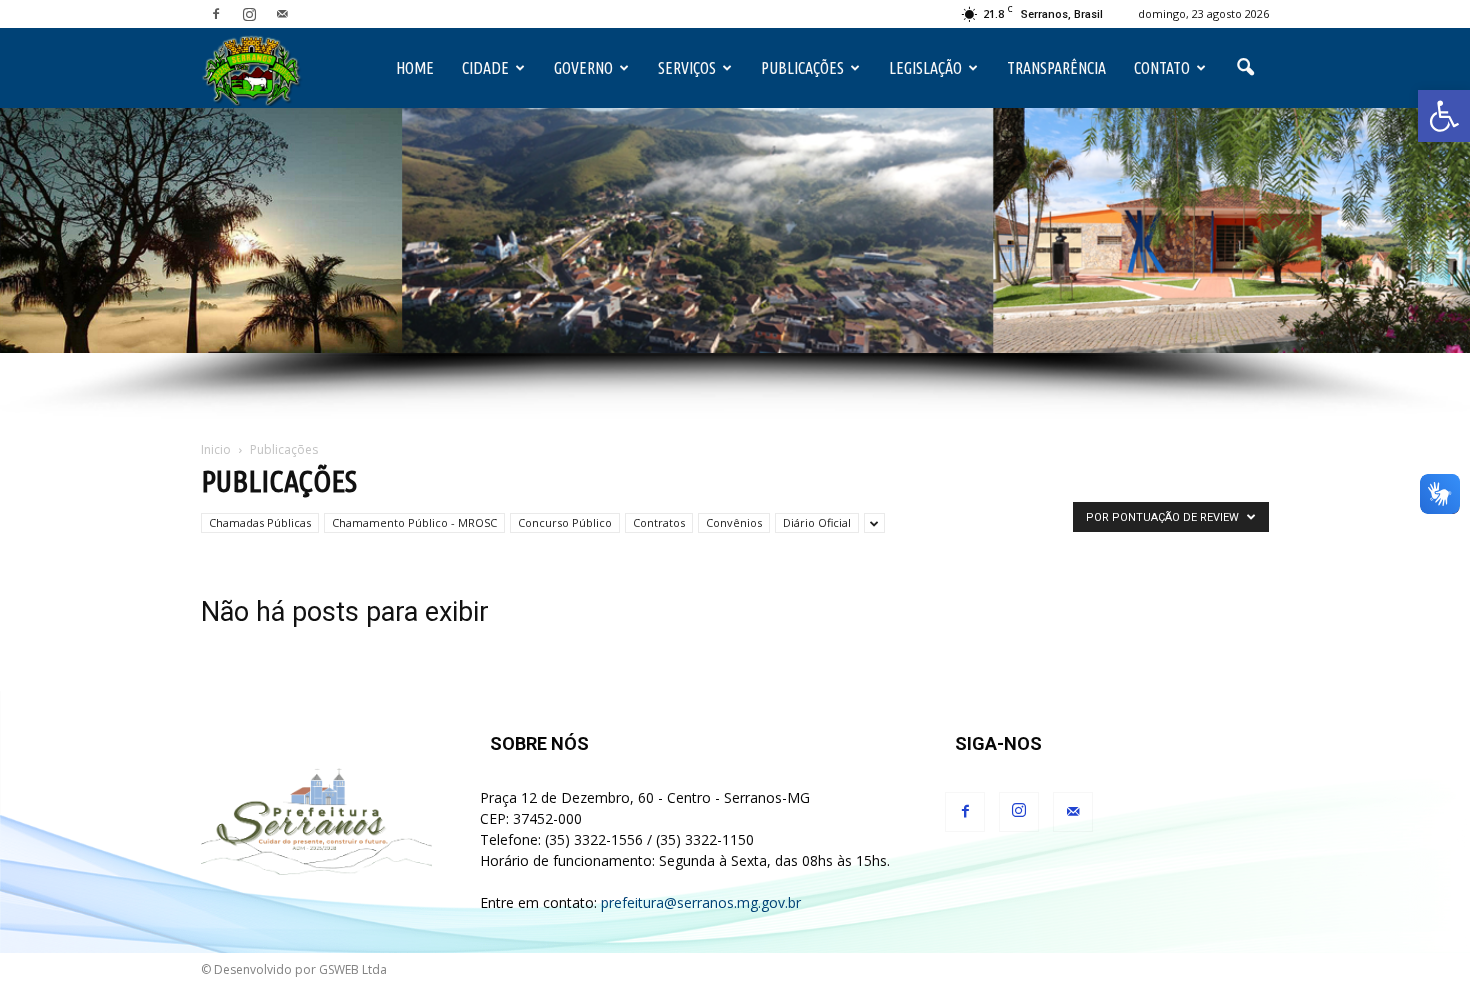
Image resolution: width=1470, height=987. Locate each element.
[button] (1444, 116)
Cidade (485, 68)
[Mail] (282, 14)
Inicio (216, 449)
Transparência (1056, 68)
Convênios (734, 522)
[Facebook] (216, 14)
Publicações (802, 68)
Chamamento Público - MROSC (414, 522)
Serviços (687, 68)
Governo (583, 68)
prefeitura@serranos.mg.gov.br (701, 902)
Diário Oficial (817, 522)
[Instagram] (249, 14)
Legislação (925, 68)
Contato (1162, 68)
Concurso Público (565, 522)
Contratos (659, 522)
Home (415, 68)
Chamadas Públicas (260, 522)
